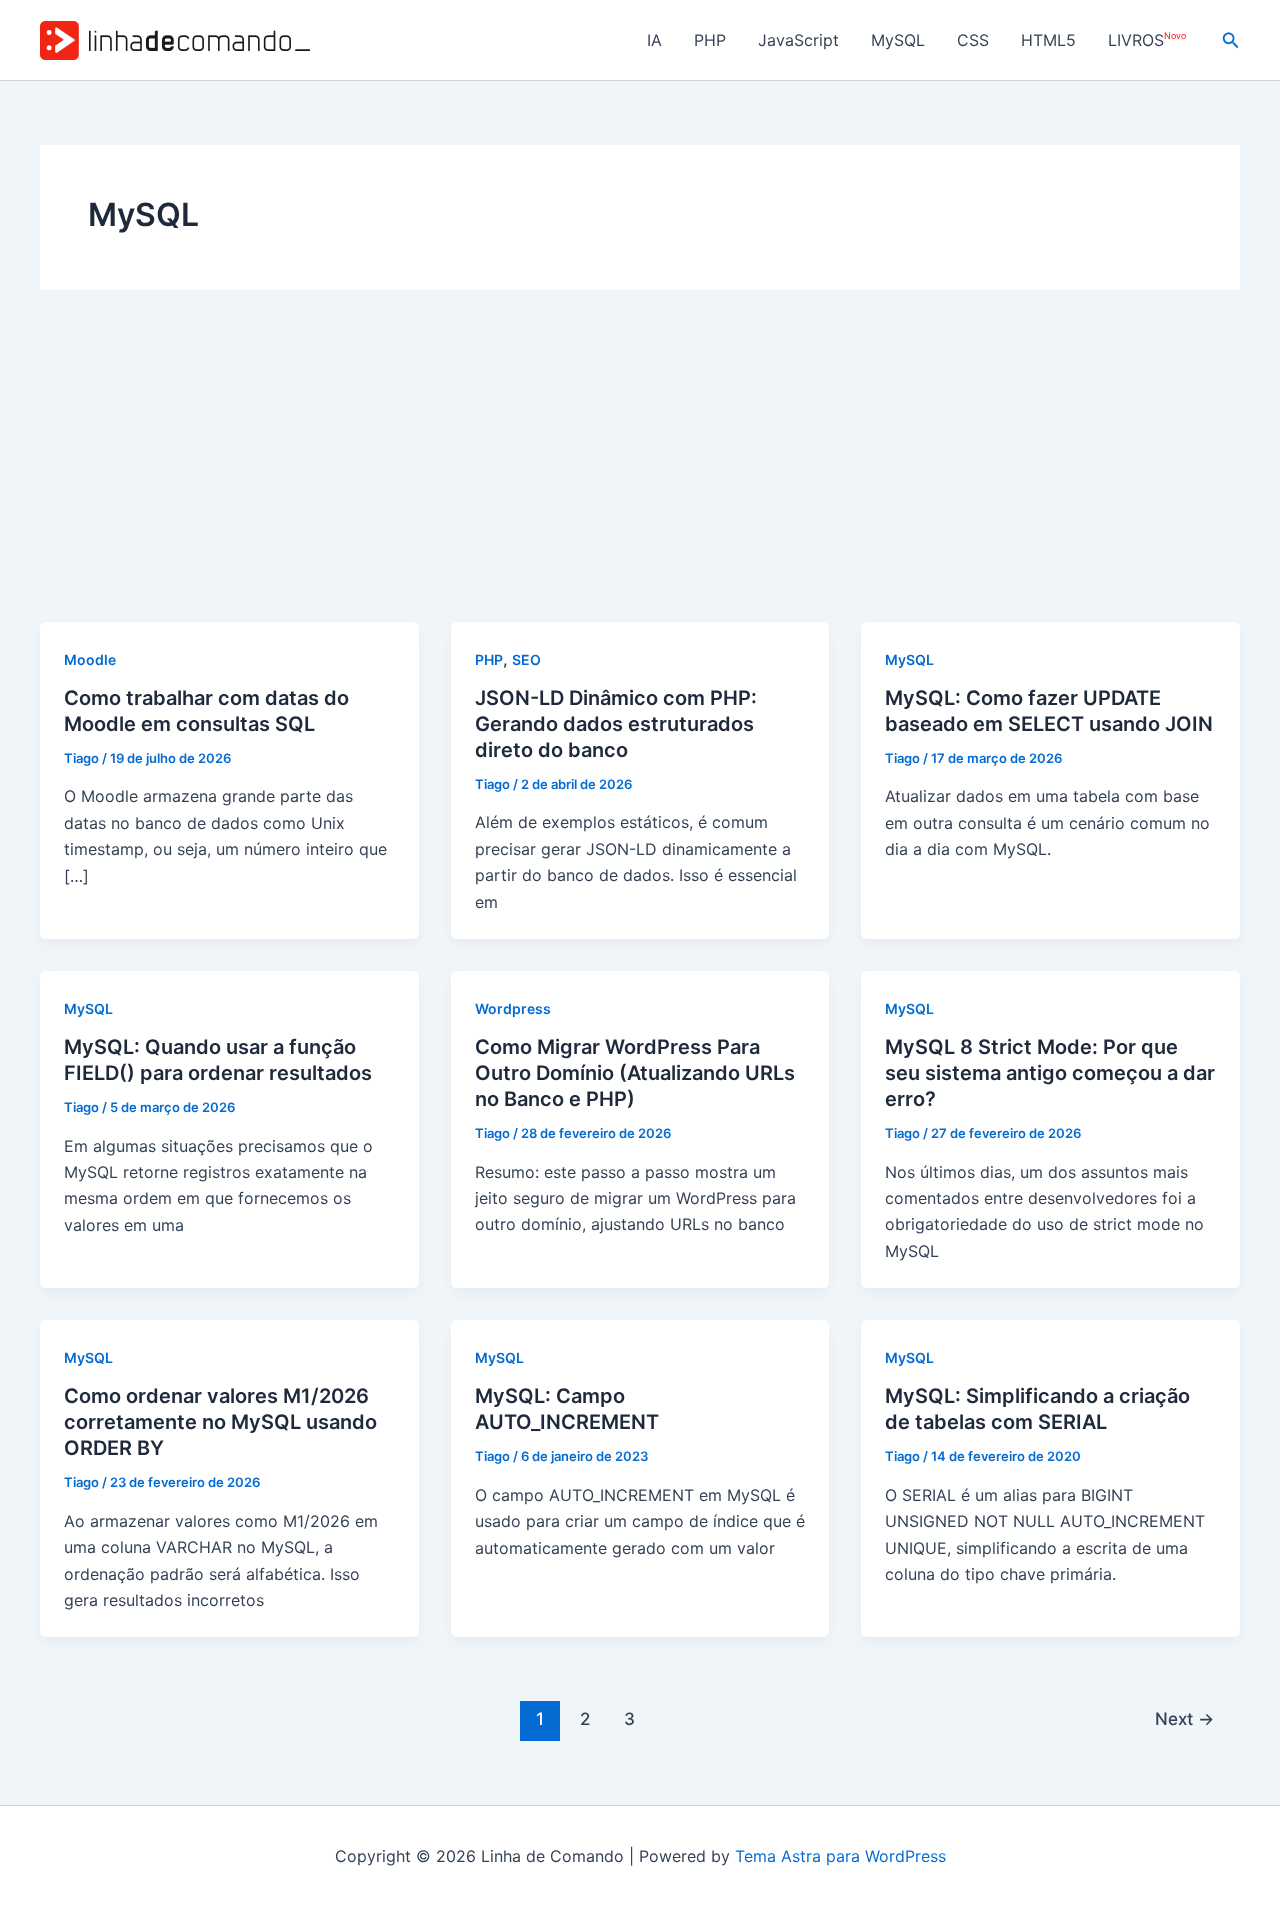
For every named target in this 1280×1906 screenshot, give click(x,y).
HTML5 (1048, 40)
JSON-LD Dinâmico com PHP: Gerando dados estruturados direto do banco (616, 724)
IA (654, 40)
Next (1184, 1718)
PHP (710, 40)
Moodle (90, 659)
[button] (1231, 40)
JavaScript (798, 40)
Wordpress (513, 1008)
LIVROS (1147, 40)
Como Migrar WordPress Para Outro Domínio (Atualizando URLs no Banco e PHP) (635, 1073)
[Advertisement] (640, 472)
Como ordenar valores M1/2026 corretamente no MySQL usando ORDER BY (220, 1422)
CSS (973, 40)
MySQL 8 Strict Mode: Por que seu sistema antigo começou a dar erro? (1050, 1073)
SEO (526, 659)
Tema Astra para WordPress (840, 1856)
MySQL (898, 40)
